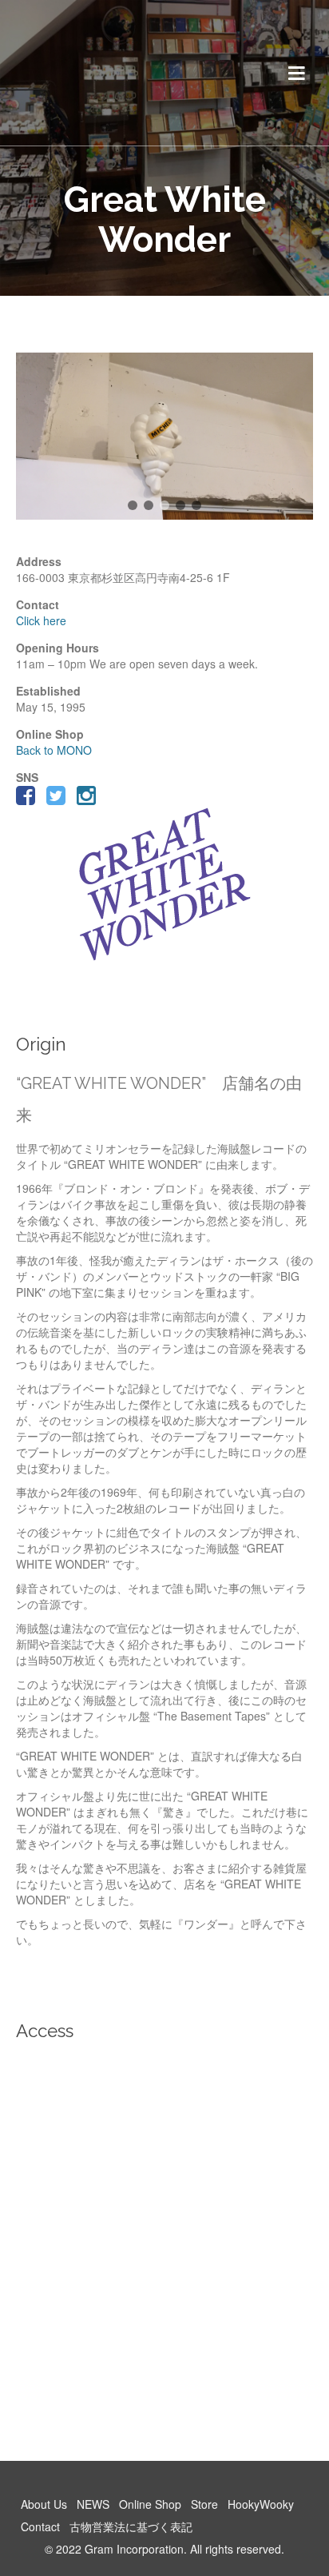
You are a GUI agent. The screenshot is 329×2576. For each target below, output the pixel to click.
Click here (41, 620)
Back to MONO (54, 750)
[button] (133, 505)
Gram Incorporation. (136, 2549)
